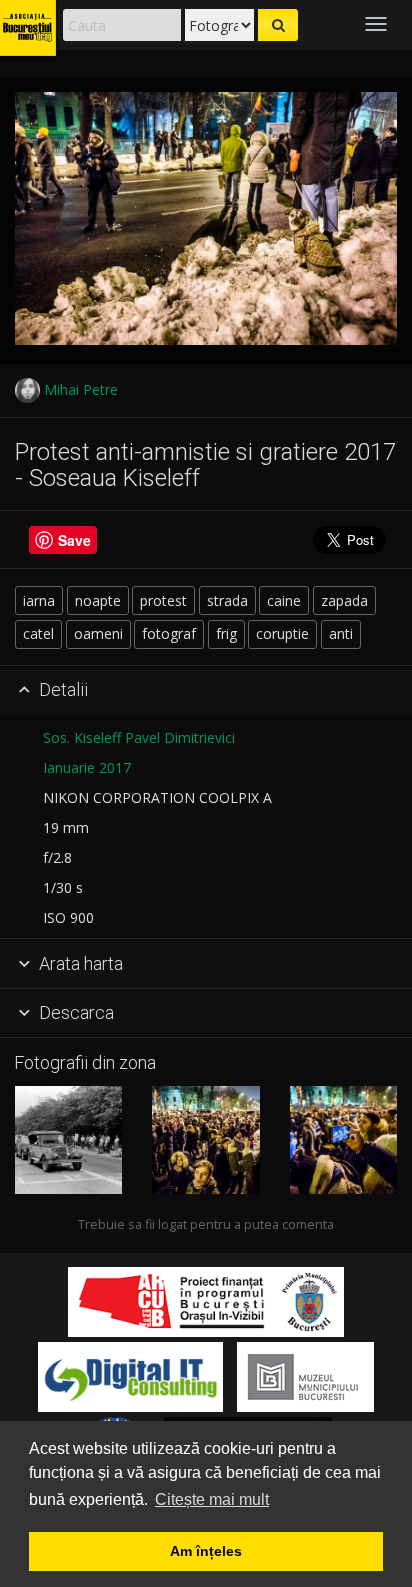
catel (38, 633)
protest (163, 600)
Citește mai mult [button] (212, 1499)
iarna (39, 600)
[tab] (206, 691)
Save (74, 540)
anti (341, 633)
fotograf (169, 633)
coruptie (282, 633)
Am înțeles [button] (206, 1551)
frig (226, 633)
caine (284, 600)
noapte (98, 600)
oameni (98, 633)
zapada (344, 600)
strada (227, 600)
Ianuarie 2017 (87, 767)
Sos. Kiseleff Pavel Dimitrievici (139, 737)
